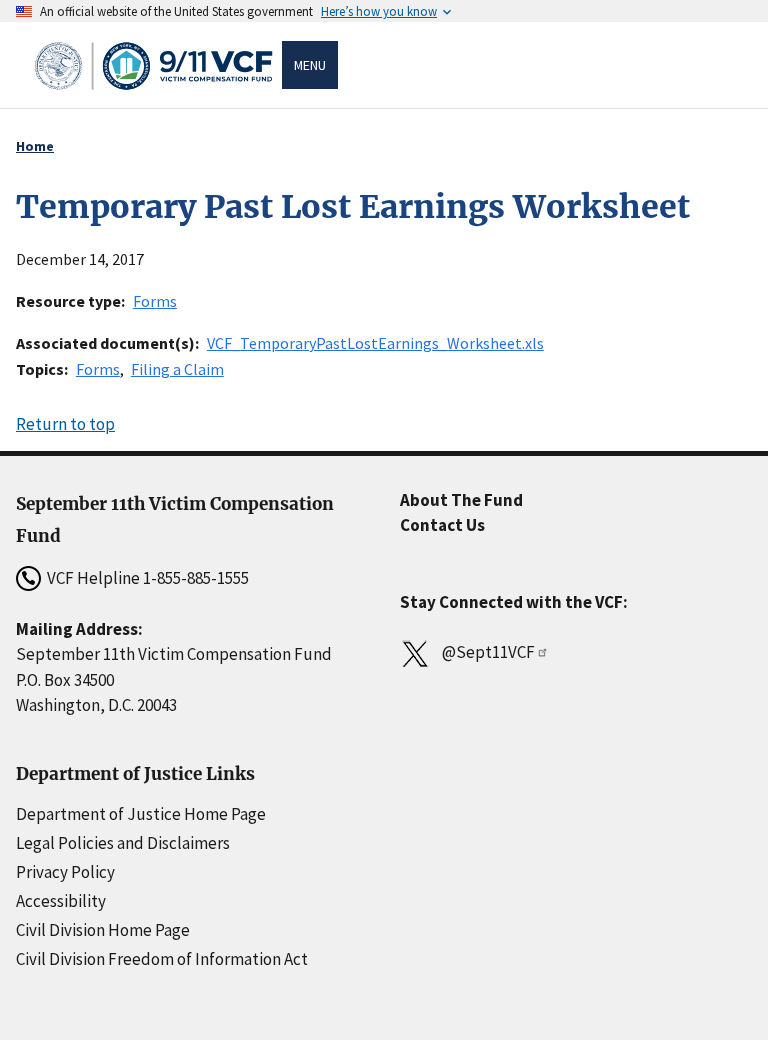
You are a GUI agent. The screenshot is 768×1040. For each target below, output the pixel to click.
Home (35, 146)
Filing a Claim (177, 369)
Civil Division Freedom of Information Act (162, 959)
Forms (155, 301)
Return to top (65, 424)
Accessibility (61, 901)
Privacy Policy (65, 872)
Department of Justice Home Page (141, 814)
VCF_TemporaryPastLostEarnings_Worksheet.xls (375, 343)
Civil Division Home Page (103, 930)
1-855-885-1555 (196, 578)
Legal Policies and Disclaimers (123, 843)
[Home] (157, 65)
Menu (310, 65)
